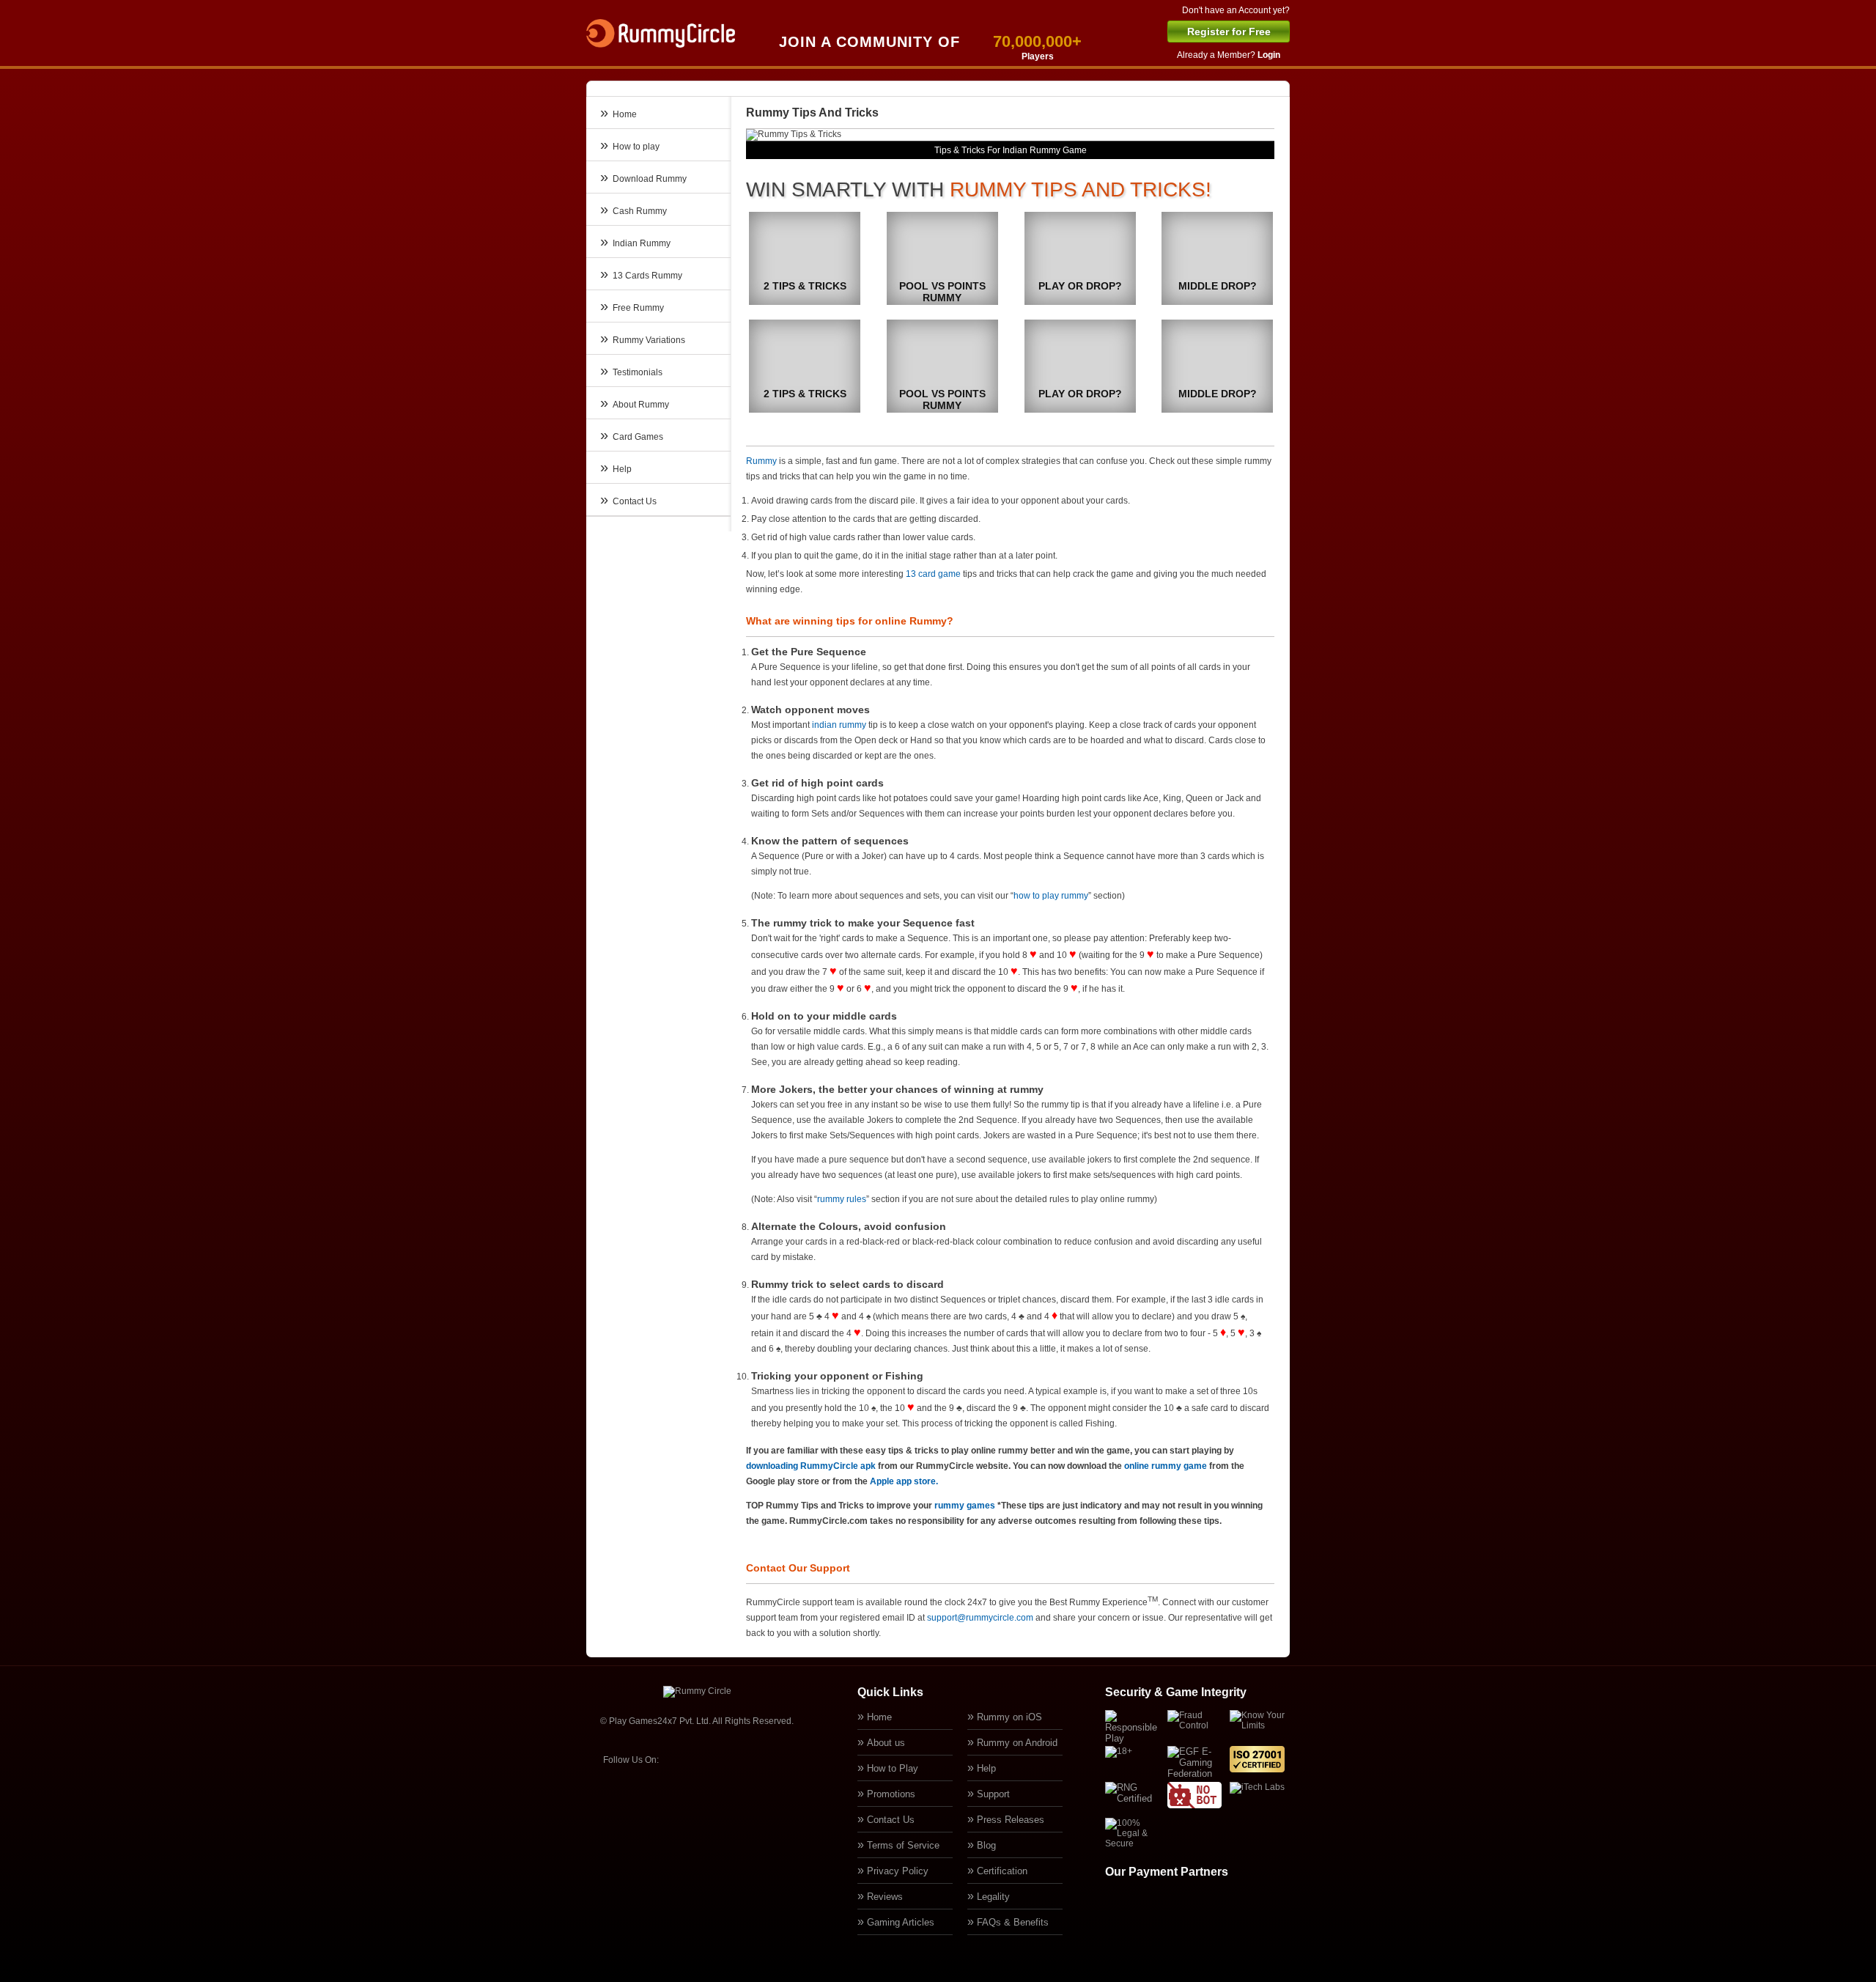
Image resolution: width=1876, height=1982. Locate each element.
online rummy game (1166, 1466)
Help (986, 1768)
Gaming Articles (901, 1922)
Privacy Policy (898, 1871)
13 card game (933, 574)
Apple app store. (904, 1481)
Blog (986, 1845)
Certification (1002, 1871)
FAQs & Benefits (1013, 1922)
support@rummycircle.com (980, 1618)
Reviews (885, 1897)
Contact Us (891, 1820)
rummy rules (842, 1199)
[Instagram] (746, 1759)
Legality (993, 1897)
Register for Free (1229, 32)
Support (993, 1794)
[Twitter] (712, 1759)
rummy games (965, 1506)
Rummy (761, 461)
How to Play (893, 1768)
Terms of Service (903, 1845)
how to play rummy (1051, 896)
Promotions (891, 1794)
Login (1269, 55)
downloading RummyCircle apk (811, 1466)
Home (879, 1717)
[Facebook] (679, 1759)
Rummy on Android (1017, 1743)
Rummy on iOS (1009, 1717)
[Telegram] (780, 1759)
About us (886, 1743)
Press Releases (1011, 1820)
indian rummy (839, 725)
